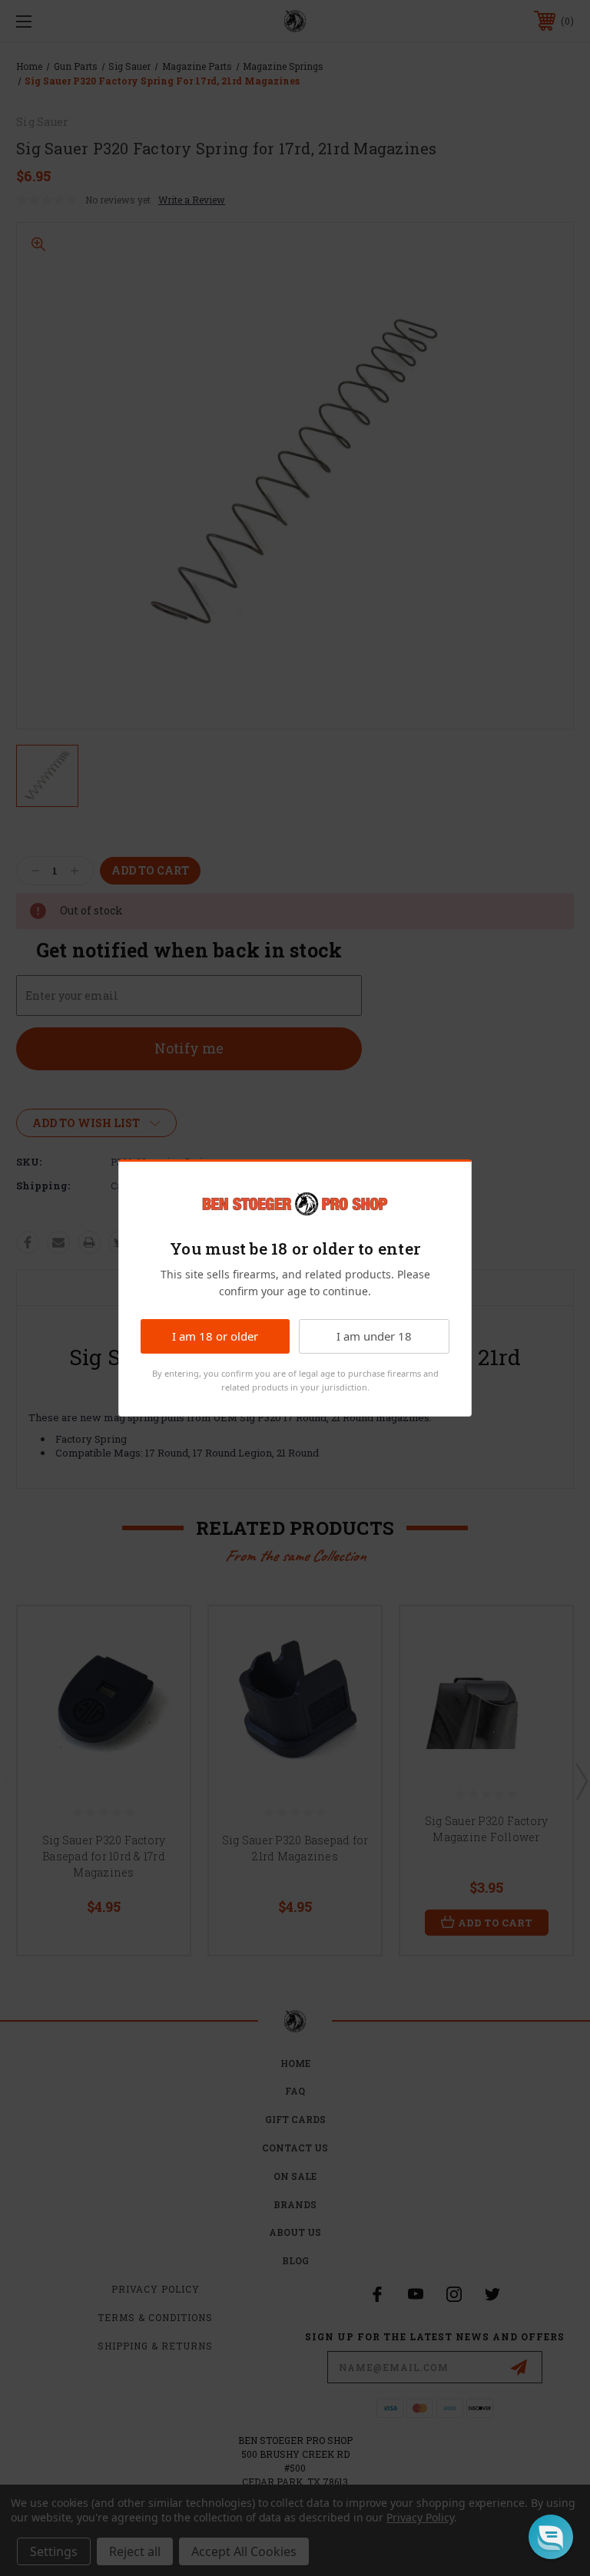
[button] (551, 2537)
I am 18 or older (215, 1336)
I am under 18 (374, 1336)
